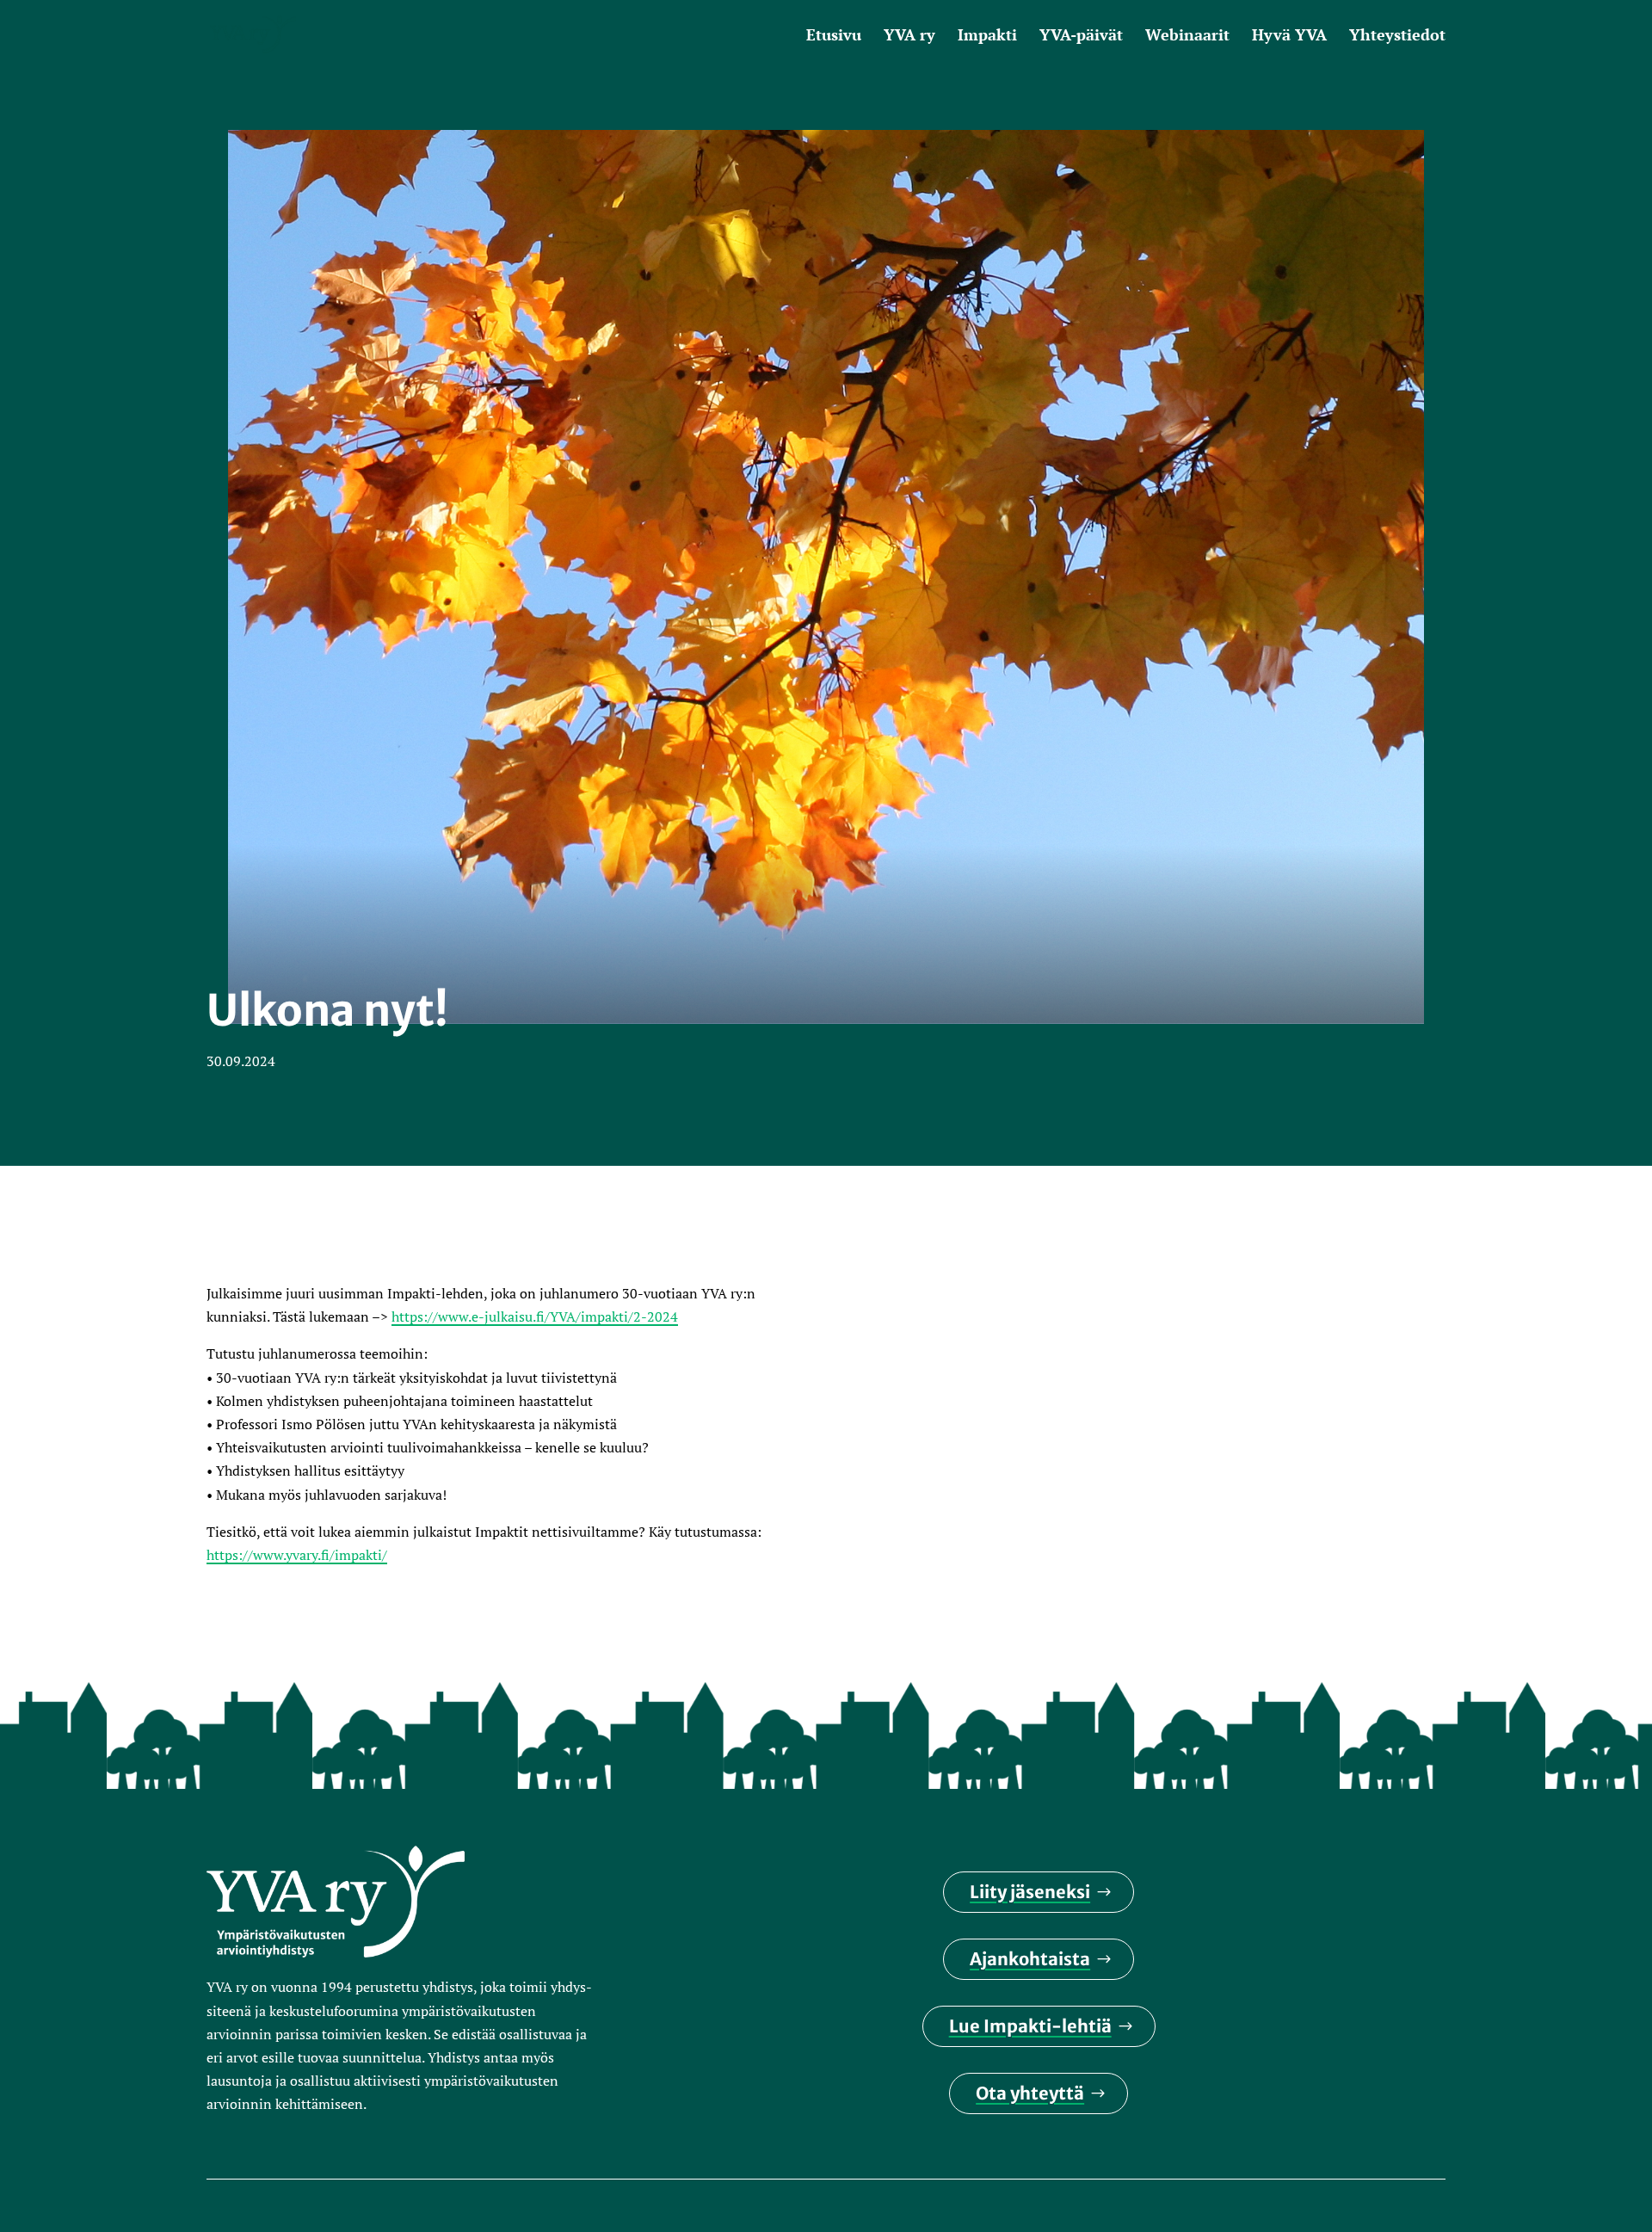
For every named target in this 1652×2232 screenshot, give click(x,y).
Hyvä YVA (1289, 37)
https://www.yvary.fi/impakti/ (297, 1555)
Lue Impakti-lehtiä (1030, 2026)
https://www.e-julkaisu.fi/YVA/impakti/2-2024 (535, 1316)
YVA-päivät (1081, 37)
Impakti (987, 37)
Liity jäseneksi (1030, 1892)
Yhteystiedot (1397, 37)
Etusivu (834, 37)
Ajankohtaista (1030, 1959)
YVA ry (909, 37)
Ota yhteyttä (1030, 2093)
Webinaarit (1187, 37)
